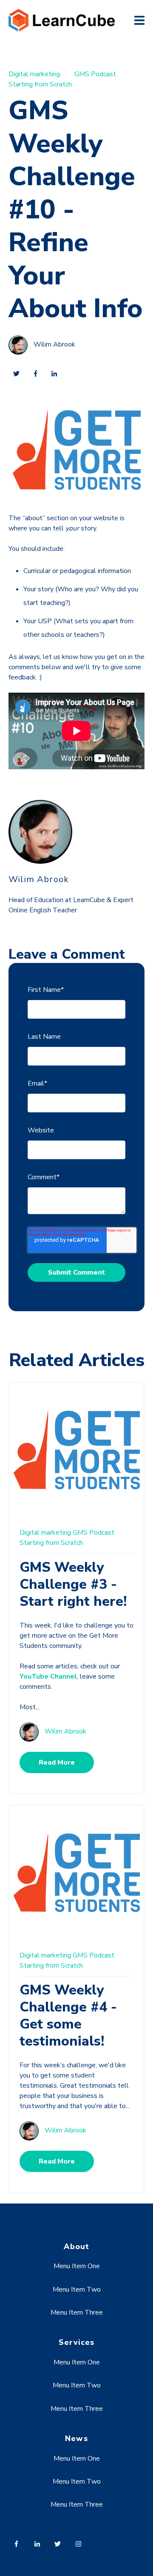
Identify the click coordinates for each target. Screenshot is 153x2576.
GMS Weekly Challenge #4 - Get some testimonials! (68, 2016)
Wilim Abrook (54, 344)
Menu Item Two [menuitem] (77, 2289)
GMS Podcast (95, 74)
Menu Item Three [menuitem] (77, 2312)
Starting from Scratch (40, 84)
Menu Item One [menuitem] (77, 2266)
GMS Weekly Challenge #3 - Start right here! (73, 1584)
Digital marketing (34, 74)
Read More (57, 1762)
